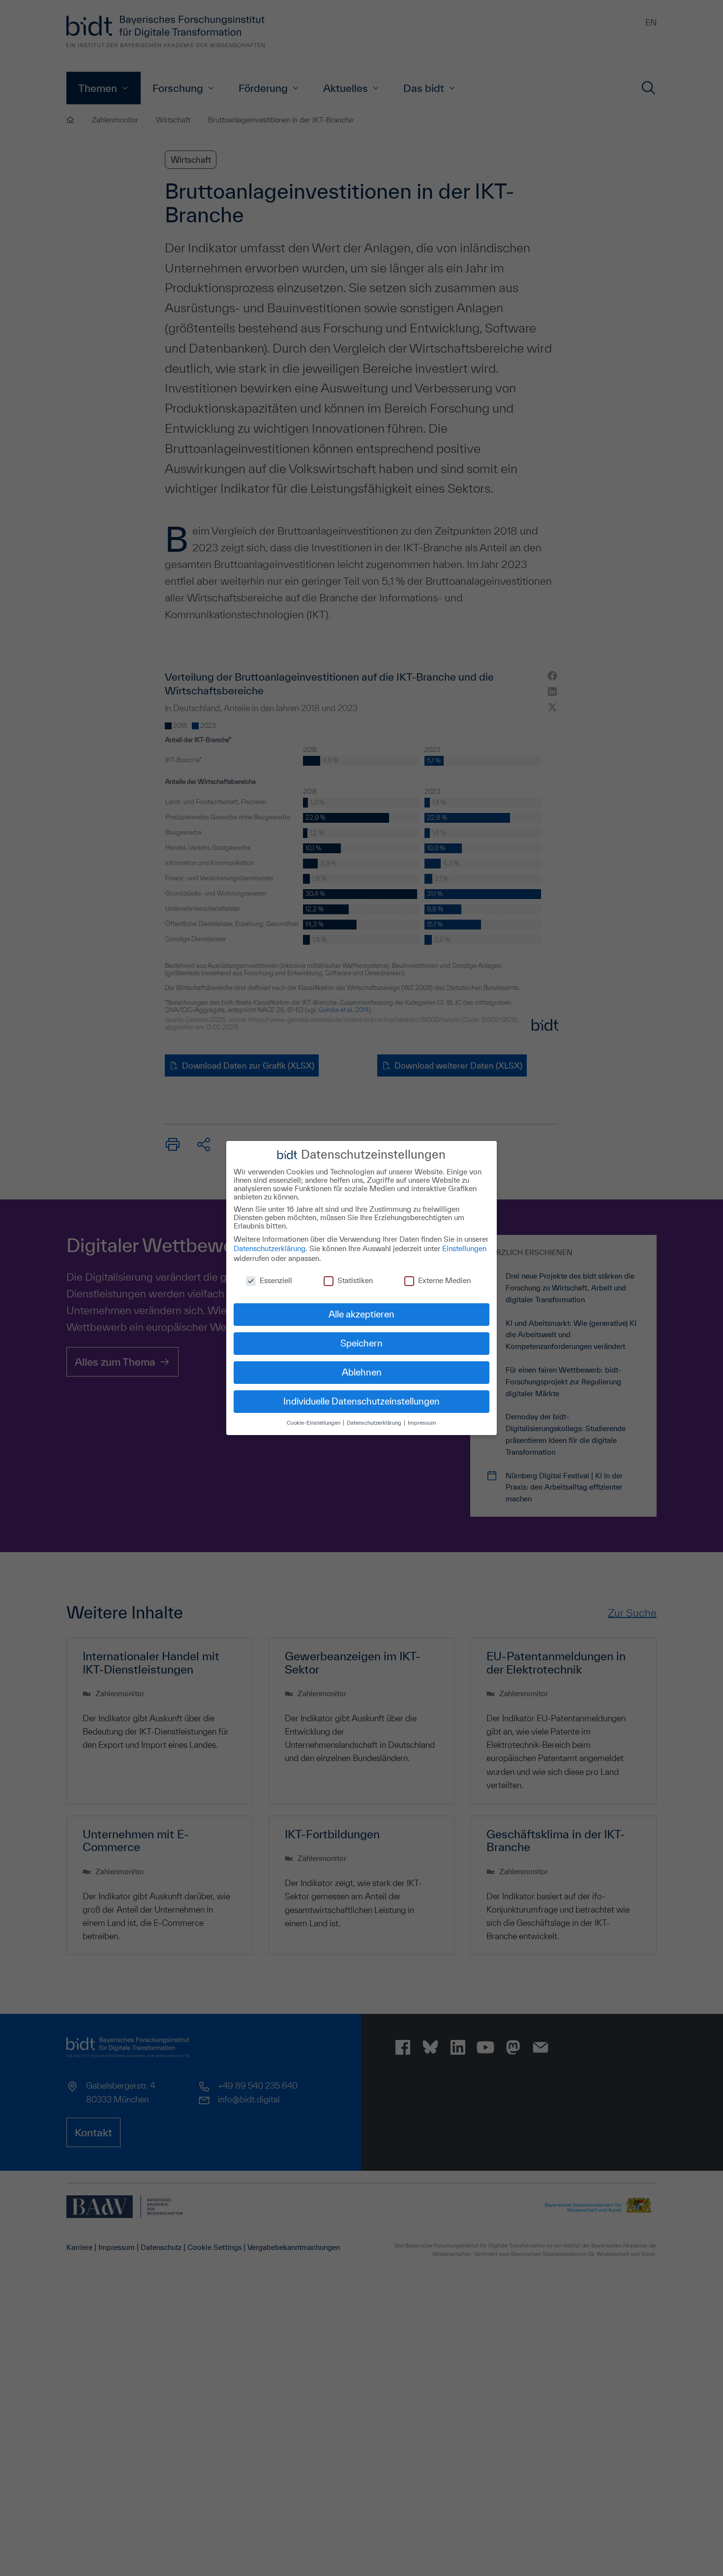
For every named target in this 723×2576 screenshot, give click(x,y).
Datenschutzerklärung (270, 1248)
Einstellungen (464, 1248)
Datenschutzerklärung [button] (375, 1423)
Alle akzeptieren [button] (361, 1314)
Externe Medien (444, 1280)
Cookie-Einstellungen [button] (314, 1423)
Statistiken (355, 1280)
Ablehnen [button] (362, 1372)
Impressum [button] (422, 1423)
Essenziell (276, 1280)
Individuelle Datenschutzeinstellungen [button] (361, 1401)
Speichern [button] (361, 1343)
